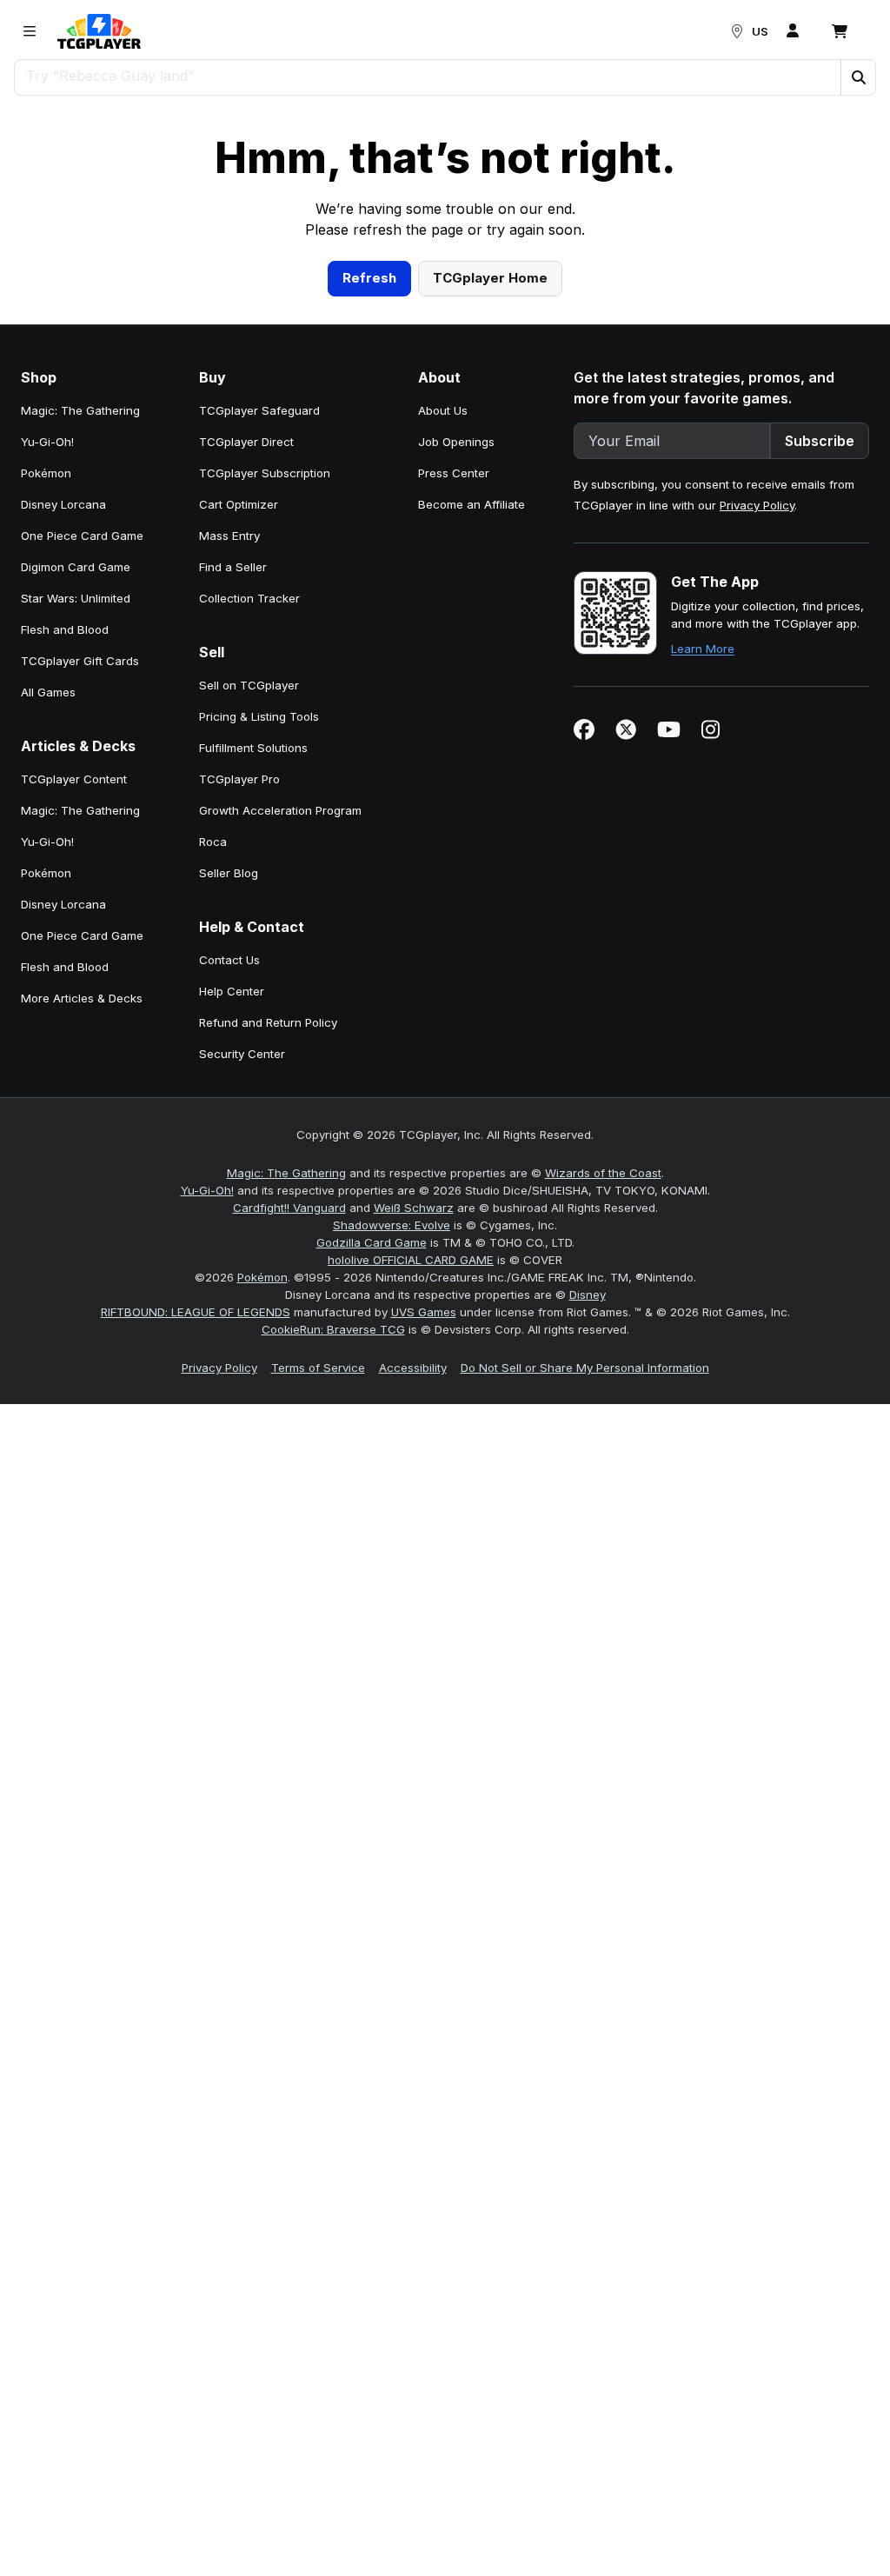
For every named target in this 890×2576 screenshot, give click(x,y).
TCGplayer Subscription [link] (265, 714)
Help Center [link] (232, 1232)
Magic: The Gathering (286, 1414)
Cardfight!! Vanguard (289, 1448)
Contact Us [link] (229, 1201)
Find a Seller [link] (233, 808)
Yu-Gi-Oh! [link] (47, 682)
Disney (588, 1535)
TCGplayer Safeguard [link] (259, 651)
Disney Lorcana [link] (63, 745)
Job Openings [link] (456, 682)
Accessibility (413, 1608)
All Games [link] (48, 933)
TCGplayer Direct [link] (246, 682)
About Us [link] (443, 651)
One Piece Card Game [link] (82, 776)
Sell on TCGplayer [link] (249, 926)
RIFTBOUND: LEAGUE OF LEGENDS (196, 1553)
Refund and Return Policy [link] (268, 1263)
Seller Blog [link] (229, 1114)
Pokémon (262, 1518)
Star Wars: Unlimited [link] (76, 839)
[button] (858, 77)
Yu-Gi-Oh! (207, 1431)
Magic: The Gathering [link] (80, 651)
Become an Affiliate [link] (472, 745)
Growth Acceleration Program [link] (280, 1051)
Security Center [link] (242, 1295)
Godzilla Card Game (372, 1483)
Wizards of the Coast (603, 1414)
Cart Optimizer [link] (239, 745)
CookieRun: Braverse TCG (333, 1570)
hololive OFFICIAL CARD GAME (411, 1501)
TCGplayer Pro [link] (239, 1020)
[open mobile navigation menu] (30, 31)
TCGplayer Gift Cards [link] (80, 902)
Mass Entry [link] (229, 776)
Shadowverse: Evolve (392, 1466)
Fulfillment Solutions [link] (253, 988)
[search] (428, 76)
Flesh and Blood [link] (65, 870)
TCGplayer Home (490, 519)
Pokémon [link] (46, 714)
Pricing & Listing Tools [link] (259, 957)
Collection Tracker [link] (249, 839)
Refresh (369, 519)
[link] (99, 31)
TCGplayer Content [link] (74, 1020)
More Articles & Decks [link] (82, 1239)
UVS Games (424, 1553)
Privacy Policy (757, 746)
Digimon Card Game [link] (76, 808)
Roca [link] (213, 1082)
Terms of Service (318, 1608)
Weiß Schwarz (414, 1448)
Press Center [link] (454, 714)
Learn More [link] (703, 889)
